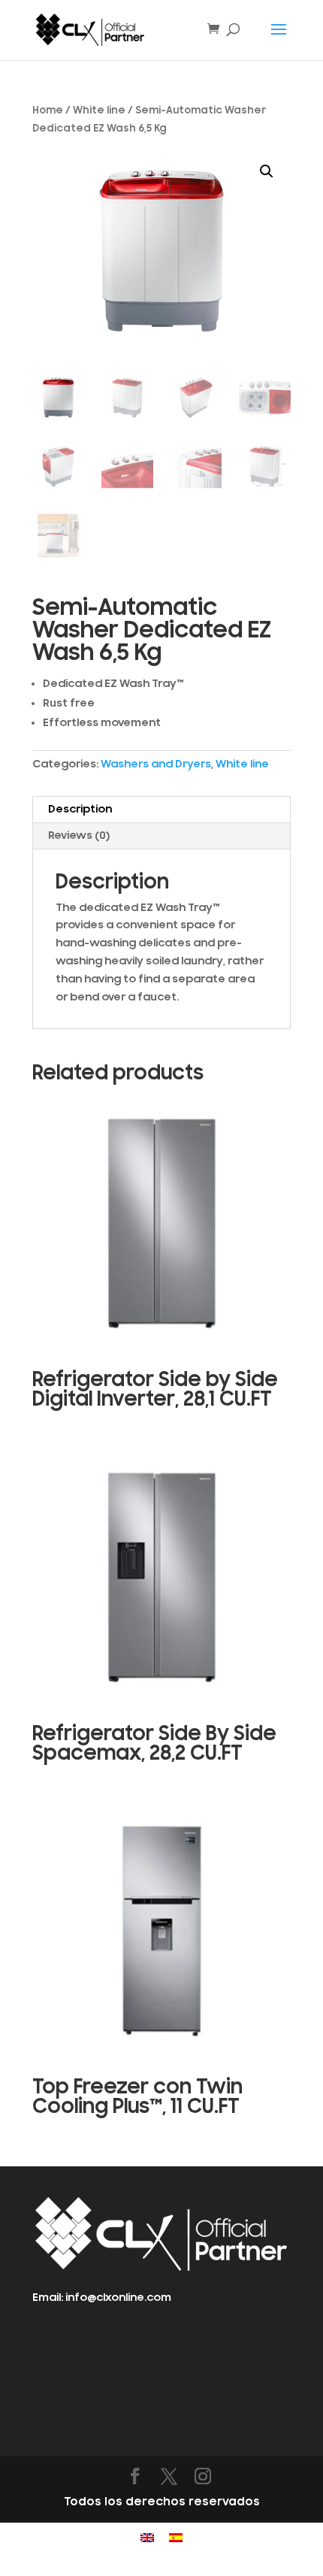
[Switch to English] (147, 2538)
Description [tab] (80, 809)
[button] (267, 171)
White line (99, 110)
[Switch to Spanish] (176, 2538)
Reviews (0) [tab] (79, 835)
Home (48, 110)
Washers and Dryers (156, 764)
